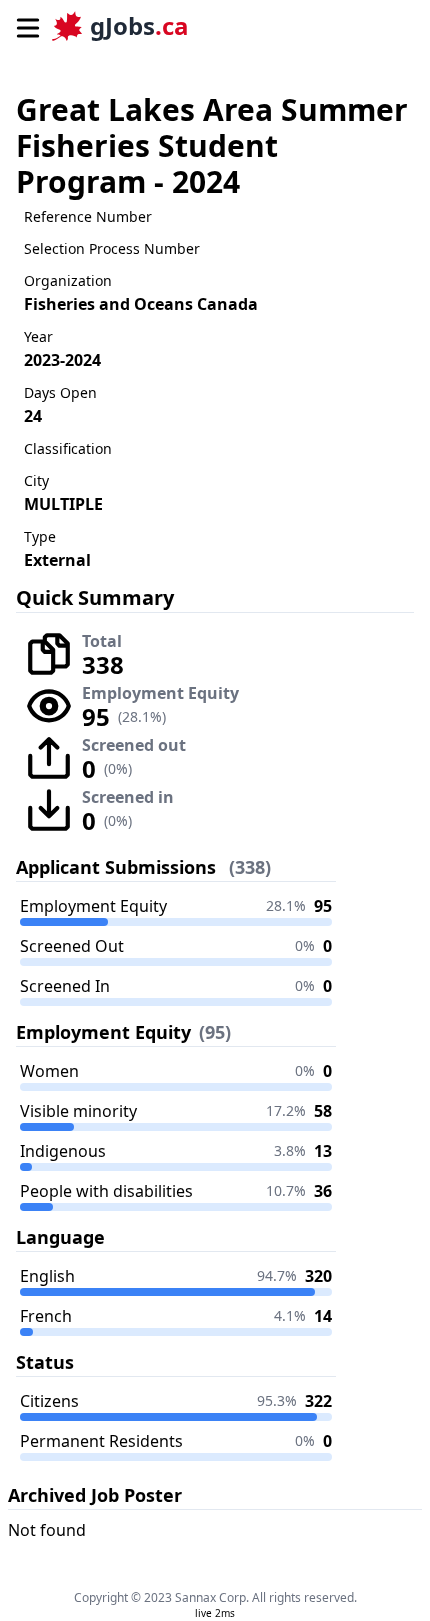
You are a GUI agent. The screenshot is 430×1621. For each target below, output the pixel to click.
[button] (26, 26)
